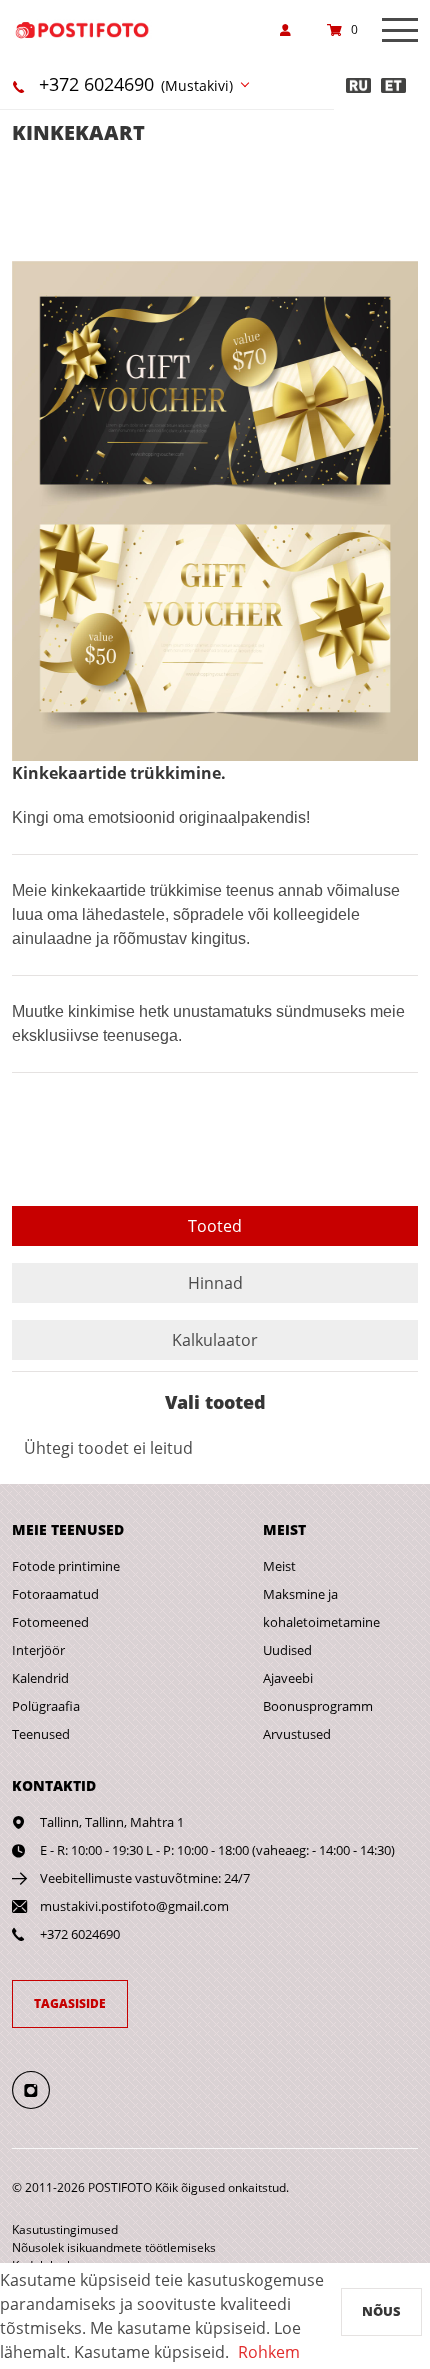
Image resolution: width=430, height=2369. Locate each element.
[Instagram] (43, 2089)
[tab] (215, 1225)
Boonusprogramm (318, 1706)
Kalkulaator (215, 1340)
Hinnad (215, 1283)
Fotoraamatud (55, 1594)
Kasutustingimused (65, 2229)
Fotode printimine (66, 1566)
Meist (279, 1566)
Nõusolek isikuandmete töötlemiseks (114, 2247)
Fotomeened (50, 1622)
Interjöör (38, 1650)
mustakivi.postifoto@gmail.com (134, 1906)
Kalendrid (40, 1678)
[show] (291, 30)
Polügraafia (46, 1706)
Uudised (287, 1650)
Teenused (41, 1734)
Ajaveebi (288, 1678)
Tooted (215, 1226)
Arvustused (297, 1734)
